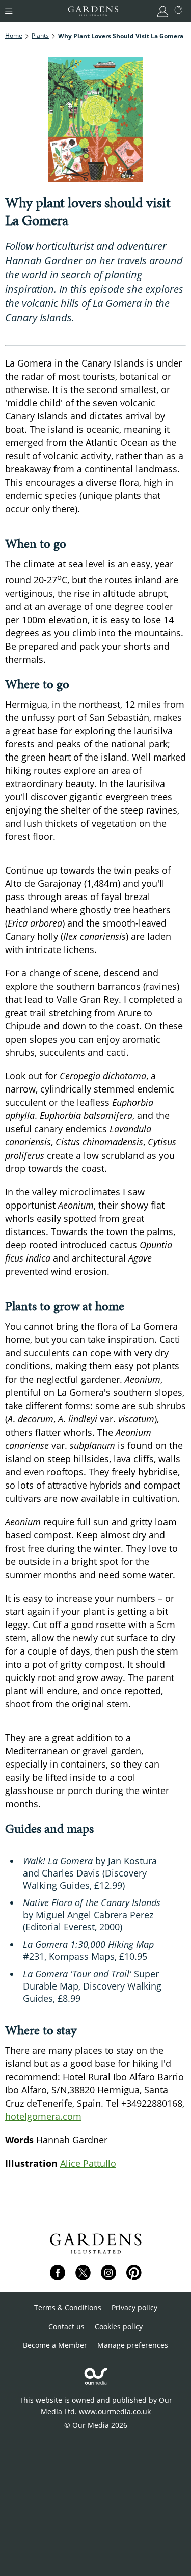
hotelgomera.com (43, 2116)
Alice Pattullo (88, 2163)
